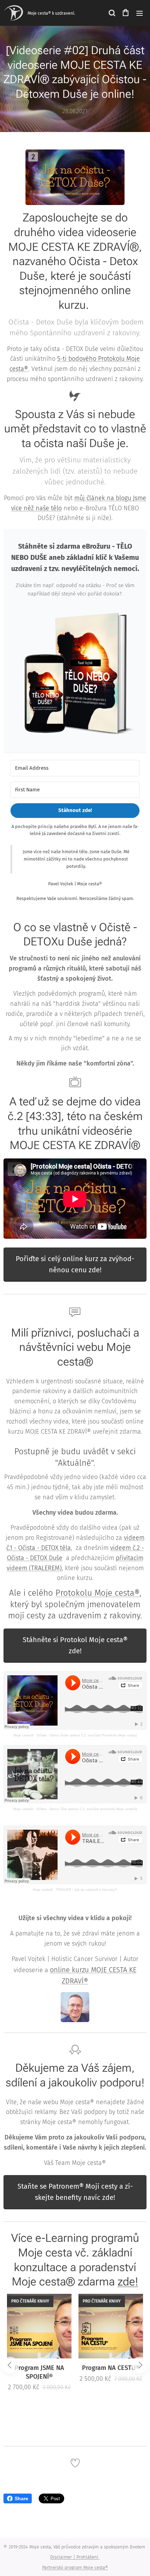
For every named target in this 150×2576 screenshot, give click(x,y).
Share (21, 2498)
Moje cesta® (24, 1735)
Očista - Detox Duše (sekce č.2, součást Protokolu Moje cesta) (87, 1735)
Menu (140, 13)
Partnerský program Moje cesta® (75, 2567)
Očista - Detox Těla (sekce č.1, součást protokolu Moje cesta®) (87, 1809)
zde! (128, 2282)
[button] (112, 13)
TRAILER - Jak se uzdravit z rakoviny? (87, 1890)
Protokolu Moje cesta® (97, 1593)
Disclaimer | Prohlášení (75, 2557)
